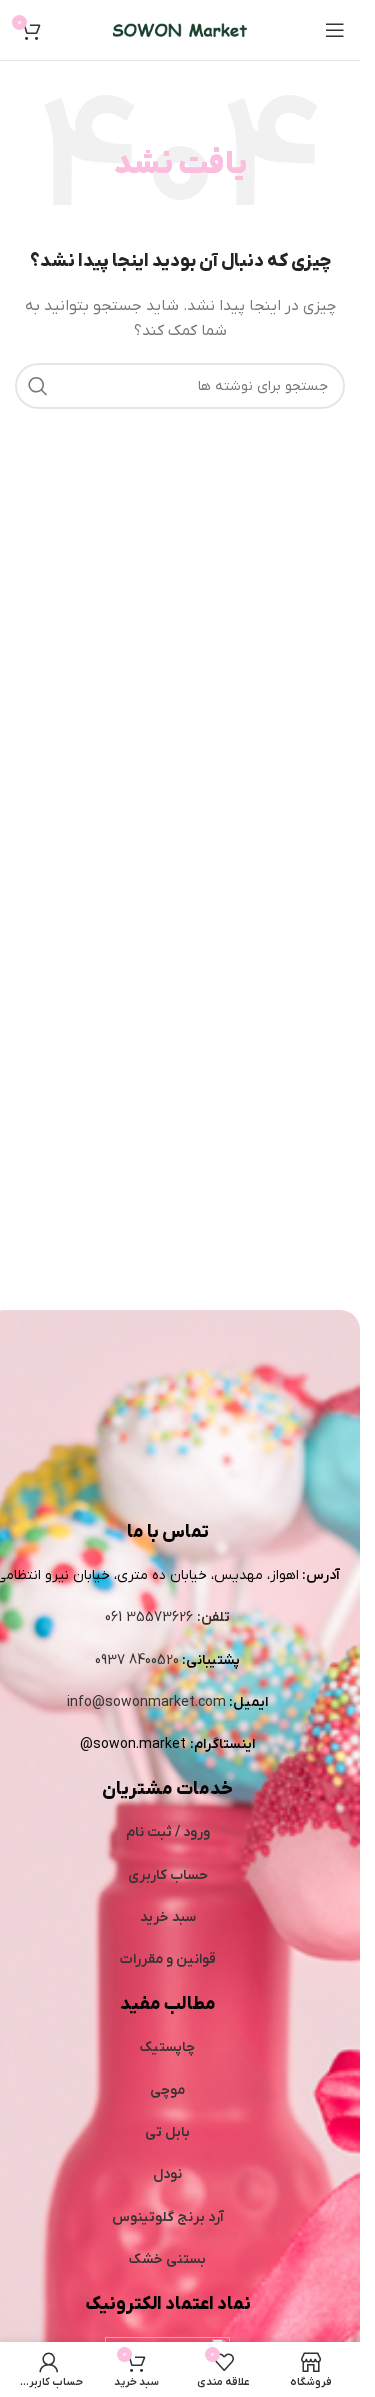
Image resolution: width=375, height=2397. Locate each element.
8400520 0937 (137, 1660)
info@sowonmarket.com (146, 1702)
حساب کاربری (168, 1875)
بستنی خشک (167, 2259)
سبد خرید (168, 1917)
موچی (167, 2090)
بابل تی (167, 2132)
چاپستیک (167, 2047)
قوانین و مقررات (168, 1959)
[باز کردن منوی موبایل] (335, 30)
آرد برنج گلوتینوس (168, 2217)
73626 (173, 1617)
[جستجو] (38, 386)
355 (140, 1617)
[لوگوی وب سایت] (179, 29)
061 (115, 1617)
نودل (167, 2174)
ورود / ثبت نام (168, 1832)
